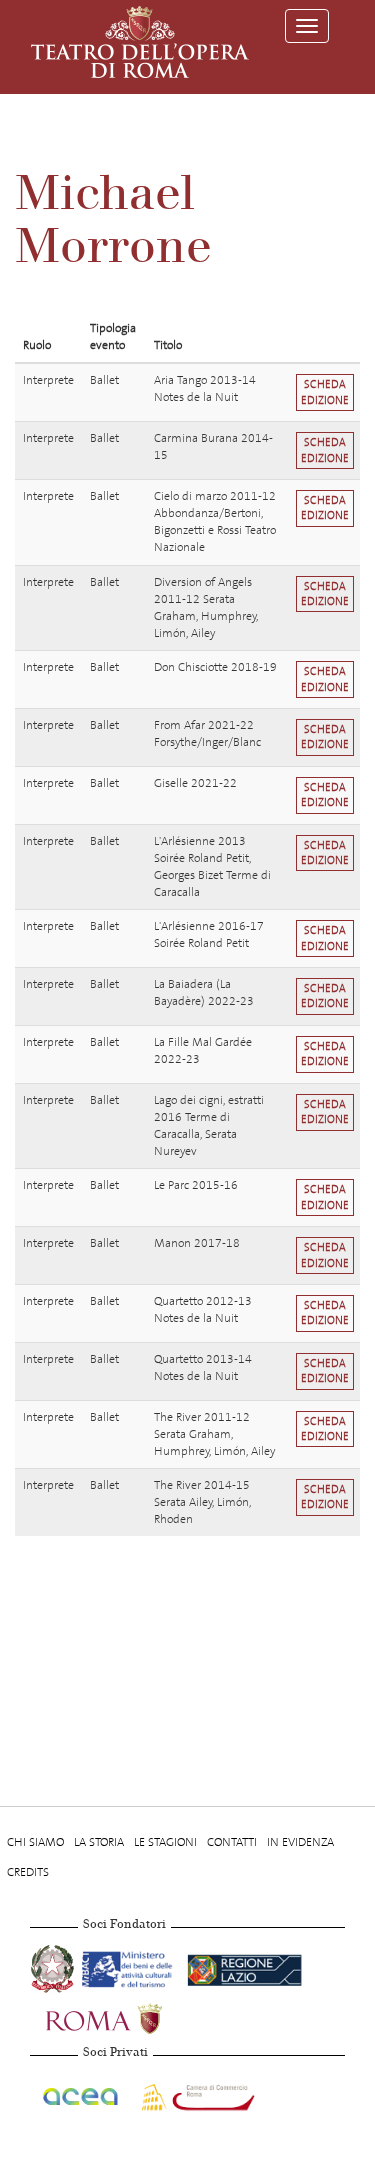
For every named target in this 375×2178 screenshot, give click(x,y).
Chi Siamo (35, 1842)
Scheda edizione (325, 392)
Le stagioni (165, 1842)
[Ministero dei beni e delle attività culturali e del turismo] (130, 1966)
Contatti (232, 1842)
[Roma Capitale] (130, 2016)
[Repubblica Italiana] (54, 1966)
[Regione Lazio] (244, 1966)
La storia (99, 1842)
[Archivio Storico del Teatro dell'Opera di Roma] (140, 42)
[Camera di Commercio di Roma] (196, 2093)
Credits (28, 1872)
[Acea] (81, 2093)
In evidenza (300, 1842)
